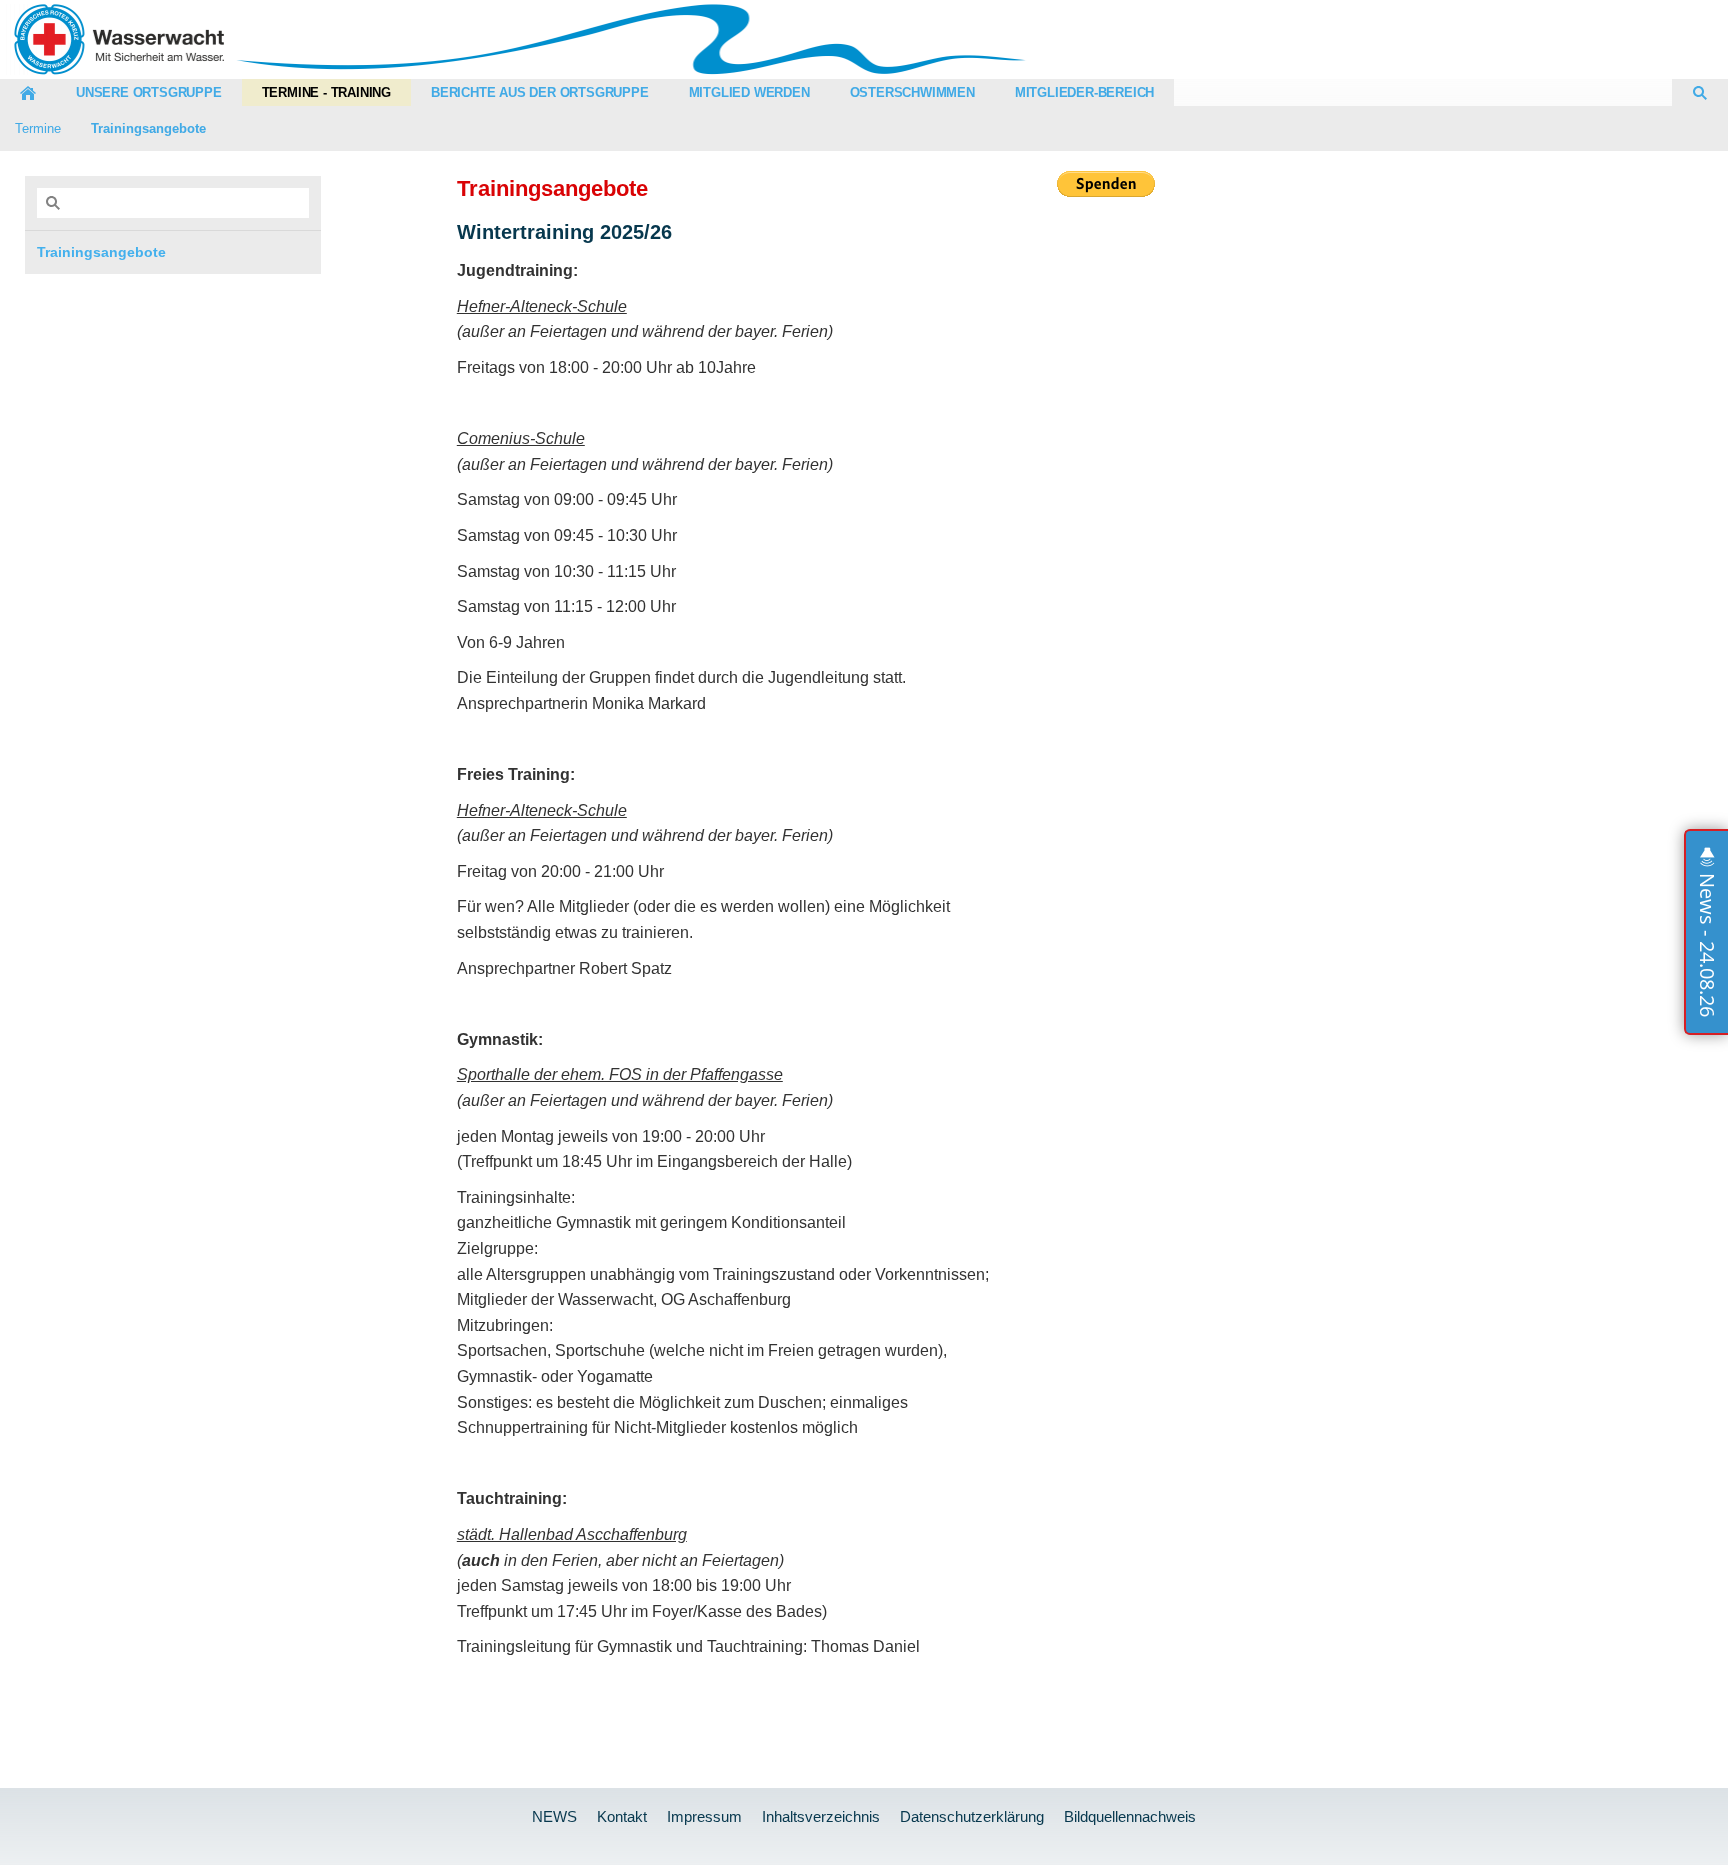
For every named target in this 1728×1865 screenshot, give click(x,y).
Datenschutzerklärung (972, 1816)
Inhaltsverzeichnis (821, 1816)
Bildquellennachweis (1130, 1816)
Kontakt (622, 1816)
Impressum (704, 1816)
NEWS (554, 1816)
